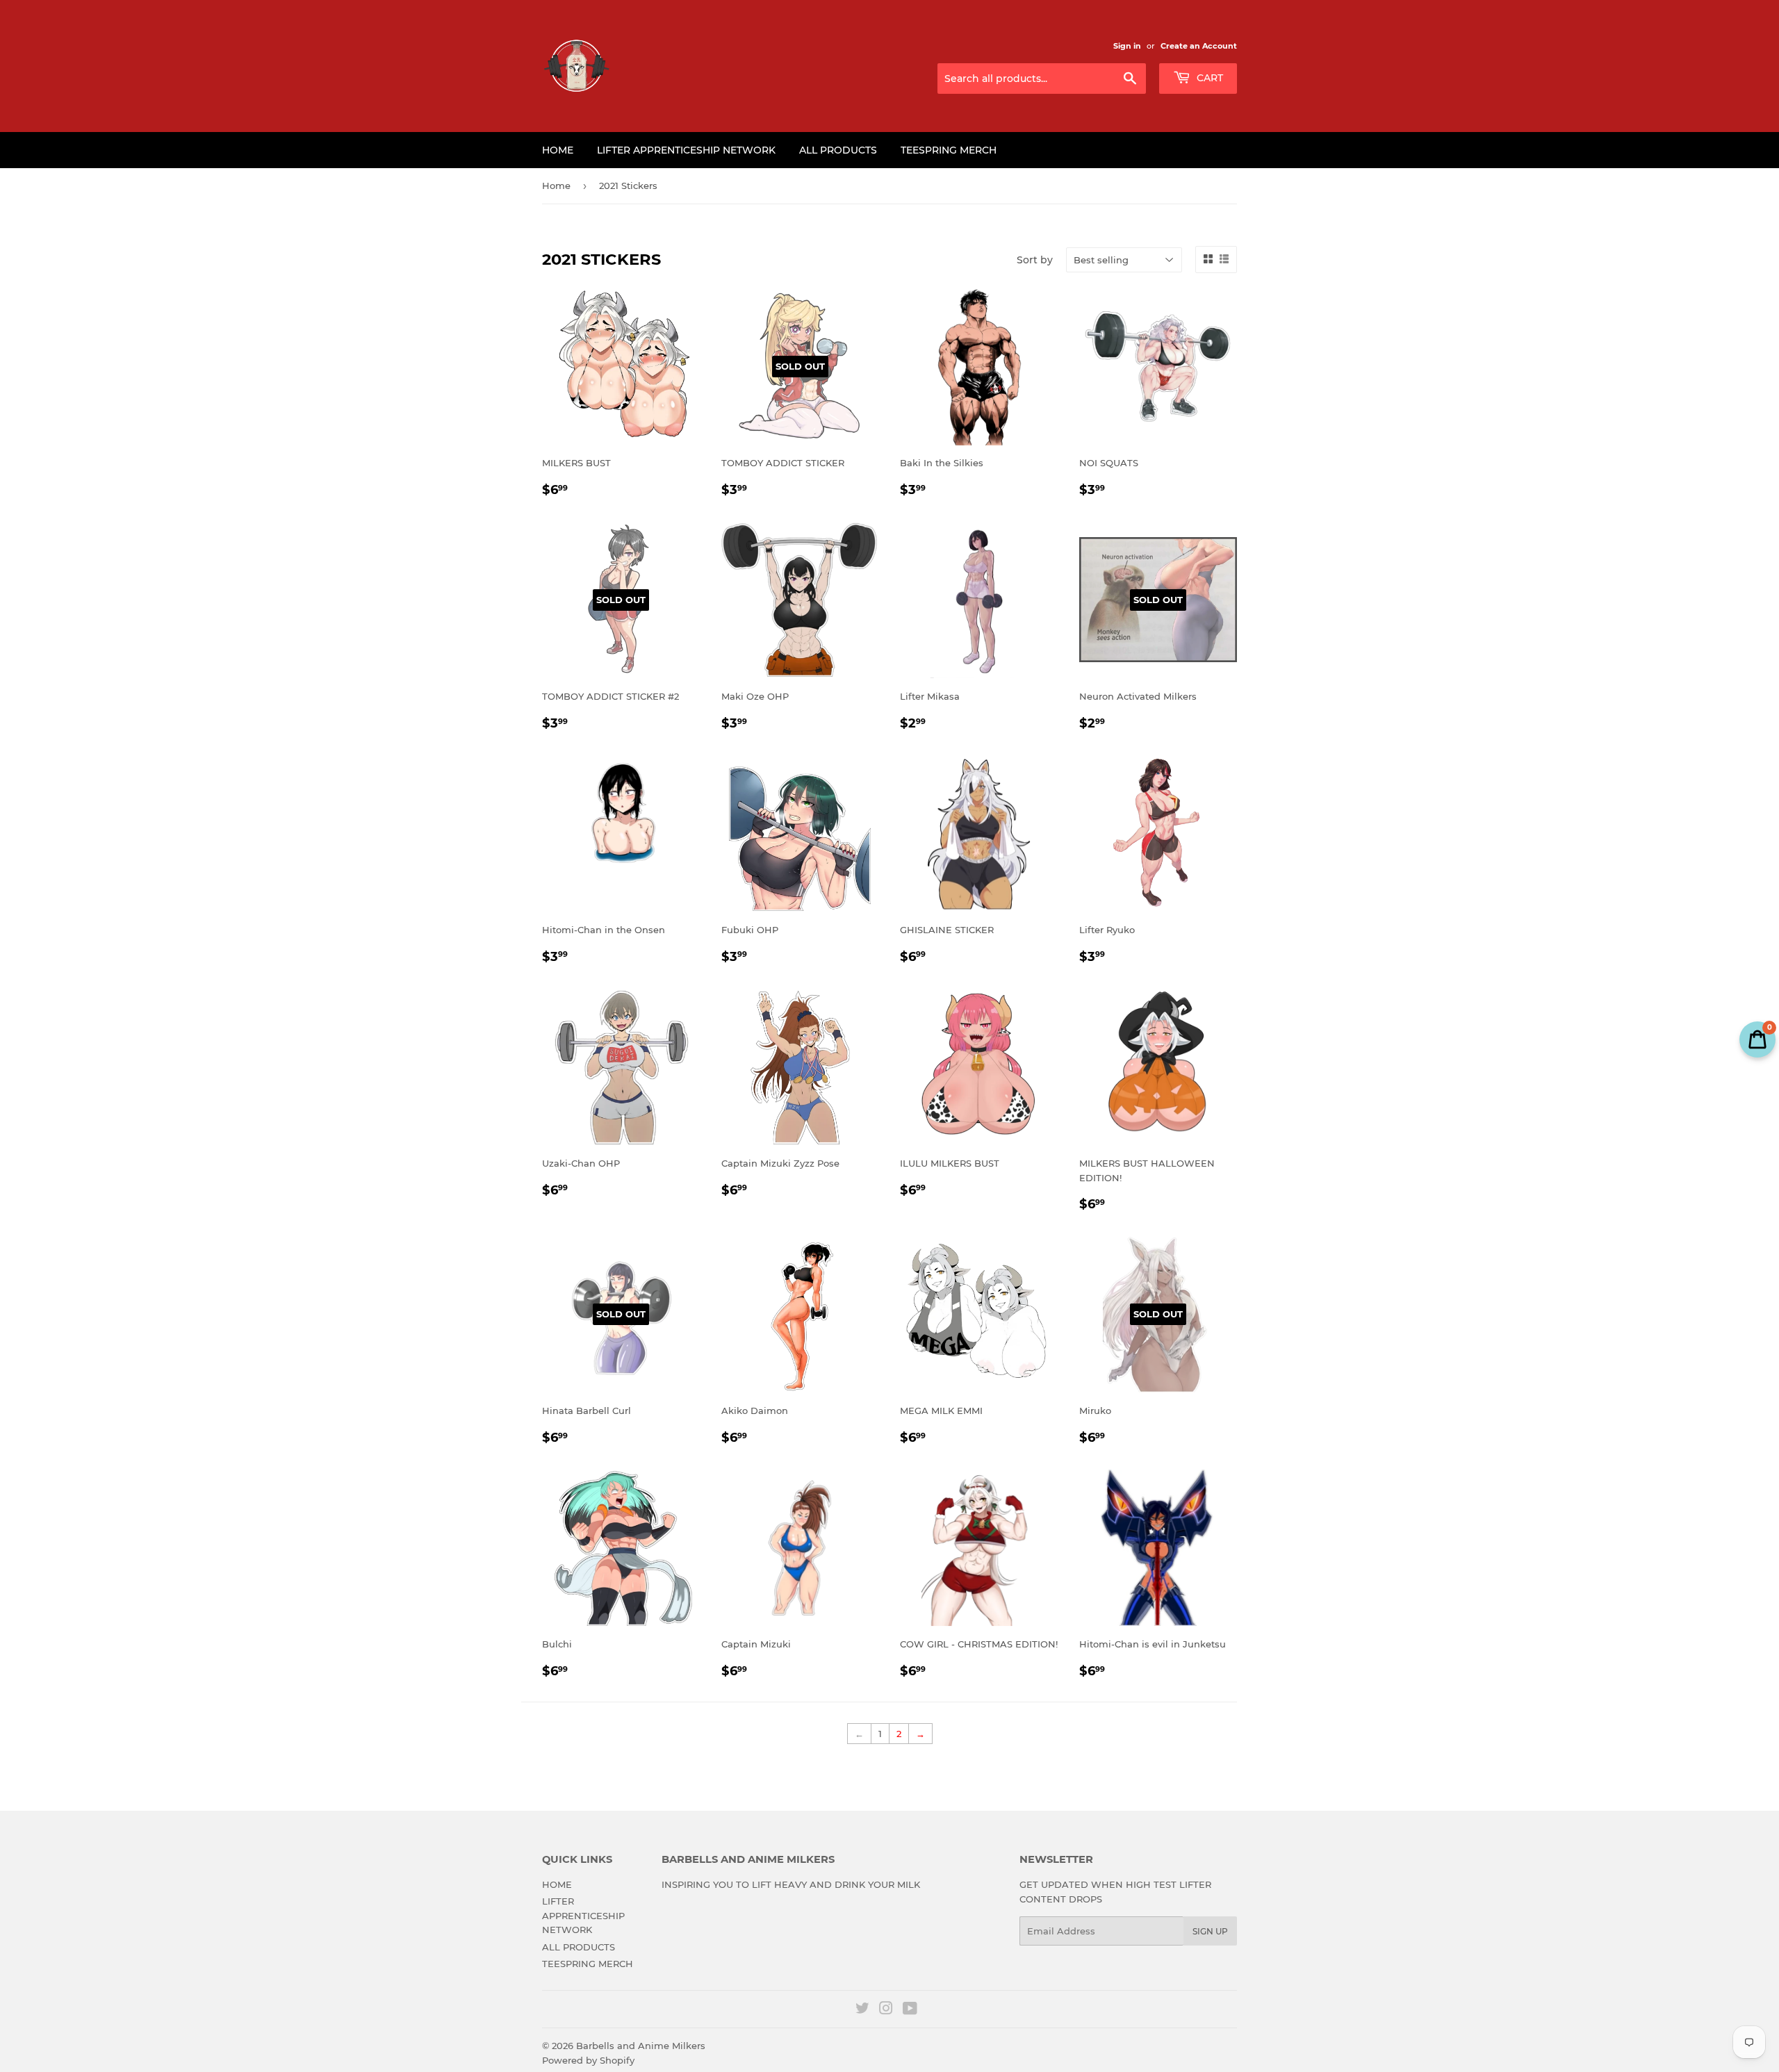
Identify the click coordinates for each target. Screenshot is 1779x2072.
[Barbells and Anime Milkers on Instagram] (886, 2010)
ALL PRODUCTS (838, 150)
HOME (558, 150)
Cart (1208, 78)
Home (556, 186)
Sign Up (1210, 1931)
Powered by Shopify (588, 2060)
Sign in (1127, 46)
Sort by (1035, 260)
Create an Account (1199, 46)
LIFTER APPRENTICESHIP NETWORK (686, 150)
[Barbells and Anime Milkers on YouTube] (910, 2010)
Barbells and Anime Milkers (641, 2046)
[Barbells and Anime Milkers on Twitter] (862, 2010)
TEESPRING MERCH (949, 150)
